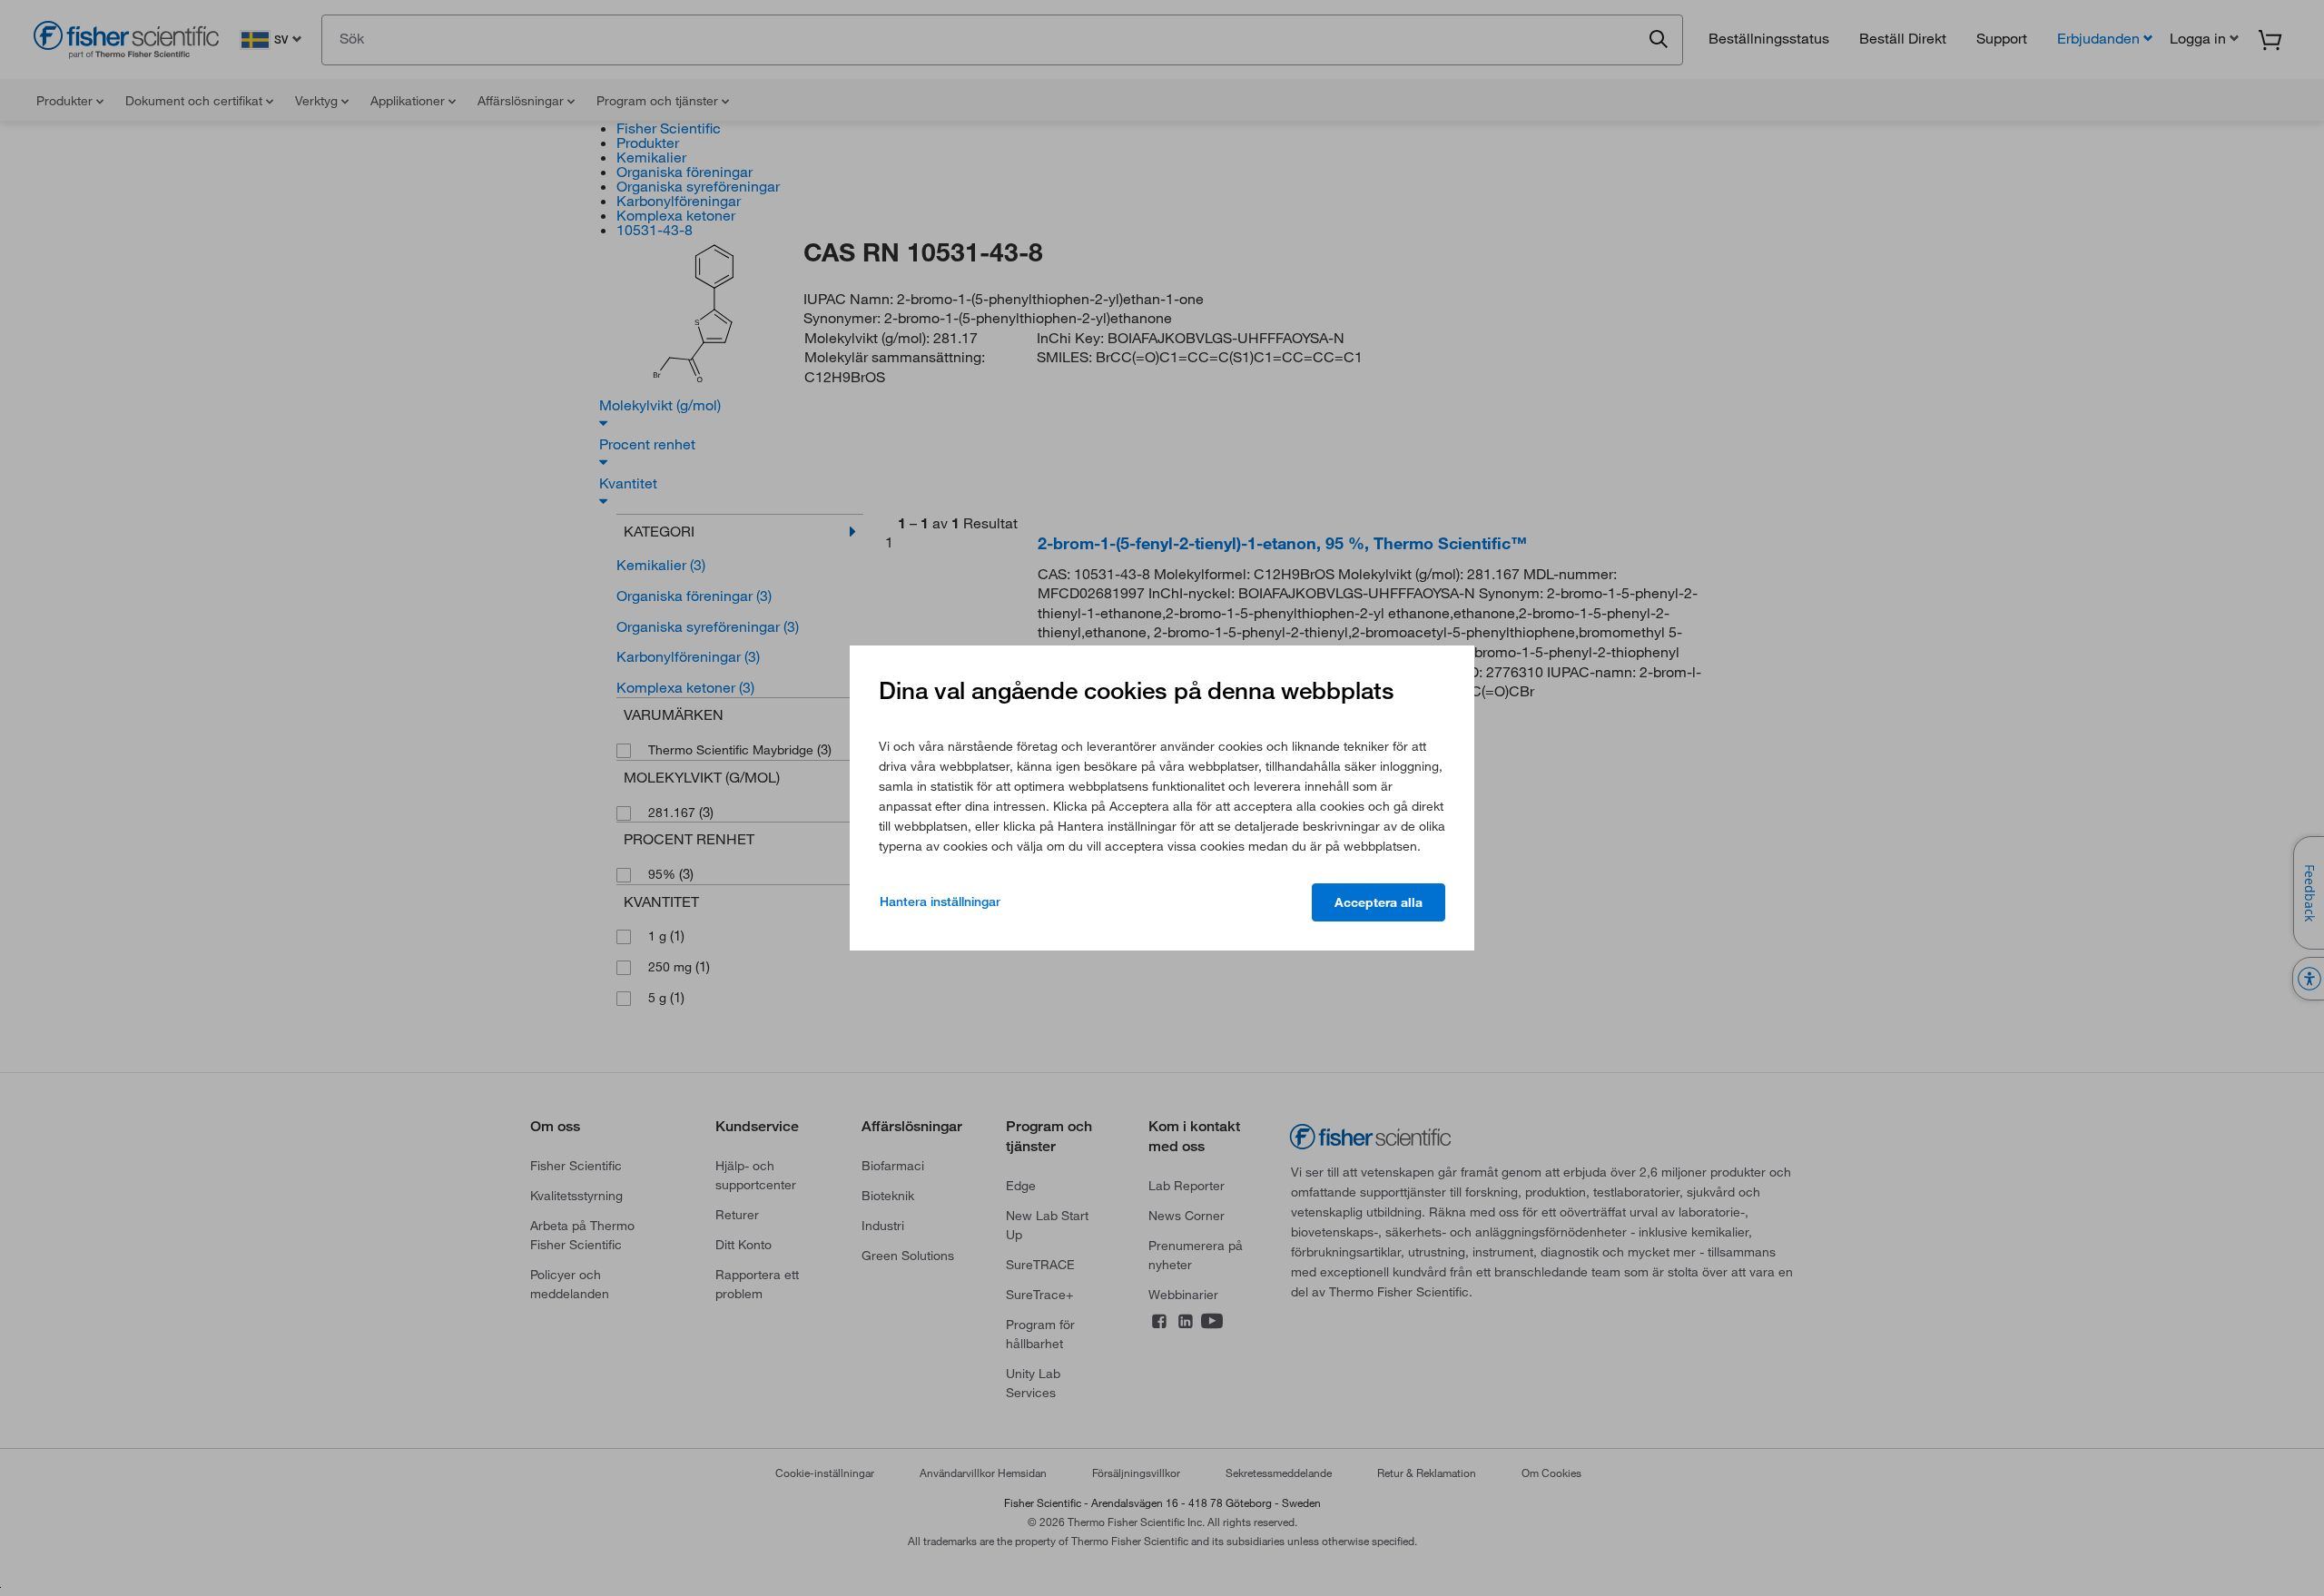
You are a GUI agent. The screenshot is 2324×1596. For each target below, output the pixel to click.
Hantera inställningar (940, 901)
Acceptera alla (1379, 902)
